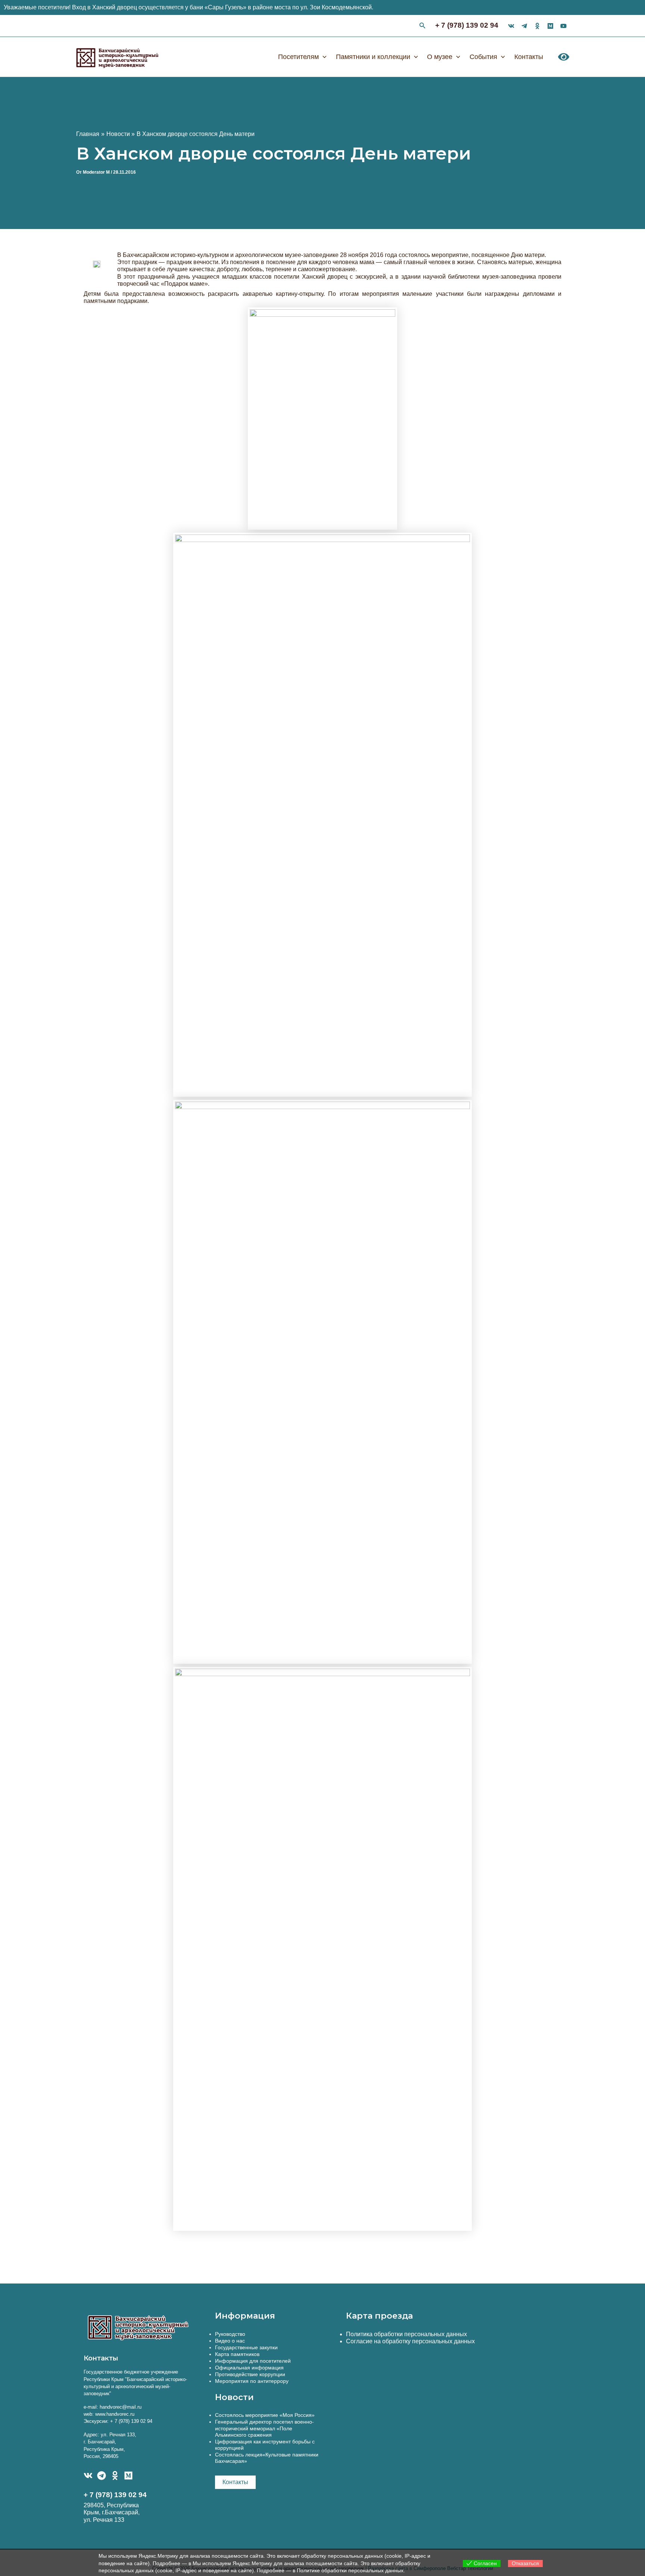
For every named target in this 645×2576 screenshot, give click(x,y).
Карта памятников (237, 2354)
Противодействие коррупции (250, 2374)
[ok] (537, 26)
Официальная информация (249, 2368)
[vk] (511, 26)
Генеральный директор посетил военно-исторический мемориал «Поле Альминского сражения (264, 2428)
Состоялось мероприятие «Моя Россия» (265, 2415)
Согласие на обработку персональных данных (410, 2341)
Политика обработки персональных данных (406, 2334)
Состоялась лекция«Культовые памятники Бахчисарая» (267, 2458)
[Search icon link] (423, 27)
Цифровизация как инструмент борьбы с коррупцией (265, 2445)
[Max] (550, 26)
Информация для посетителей (253, 2361)
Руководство (230, 2334)
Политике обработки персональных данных (350, 2570)
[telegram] (524, 26)
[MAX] (128, 2476)
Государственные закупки (246, 2347)
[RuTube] (563, 26)
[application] (323, 57)
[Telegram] (102, 2476)
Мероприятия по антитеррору (252, 2381)
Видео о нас (230, 2341)
